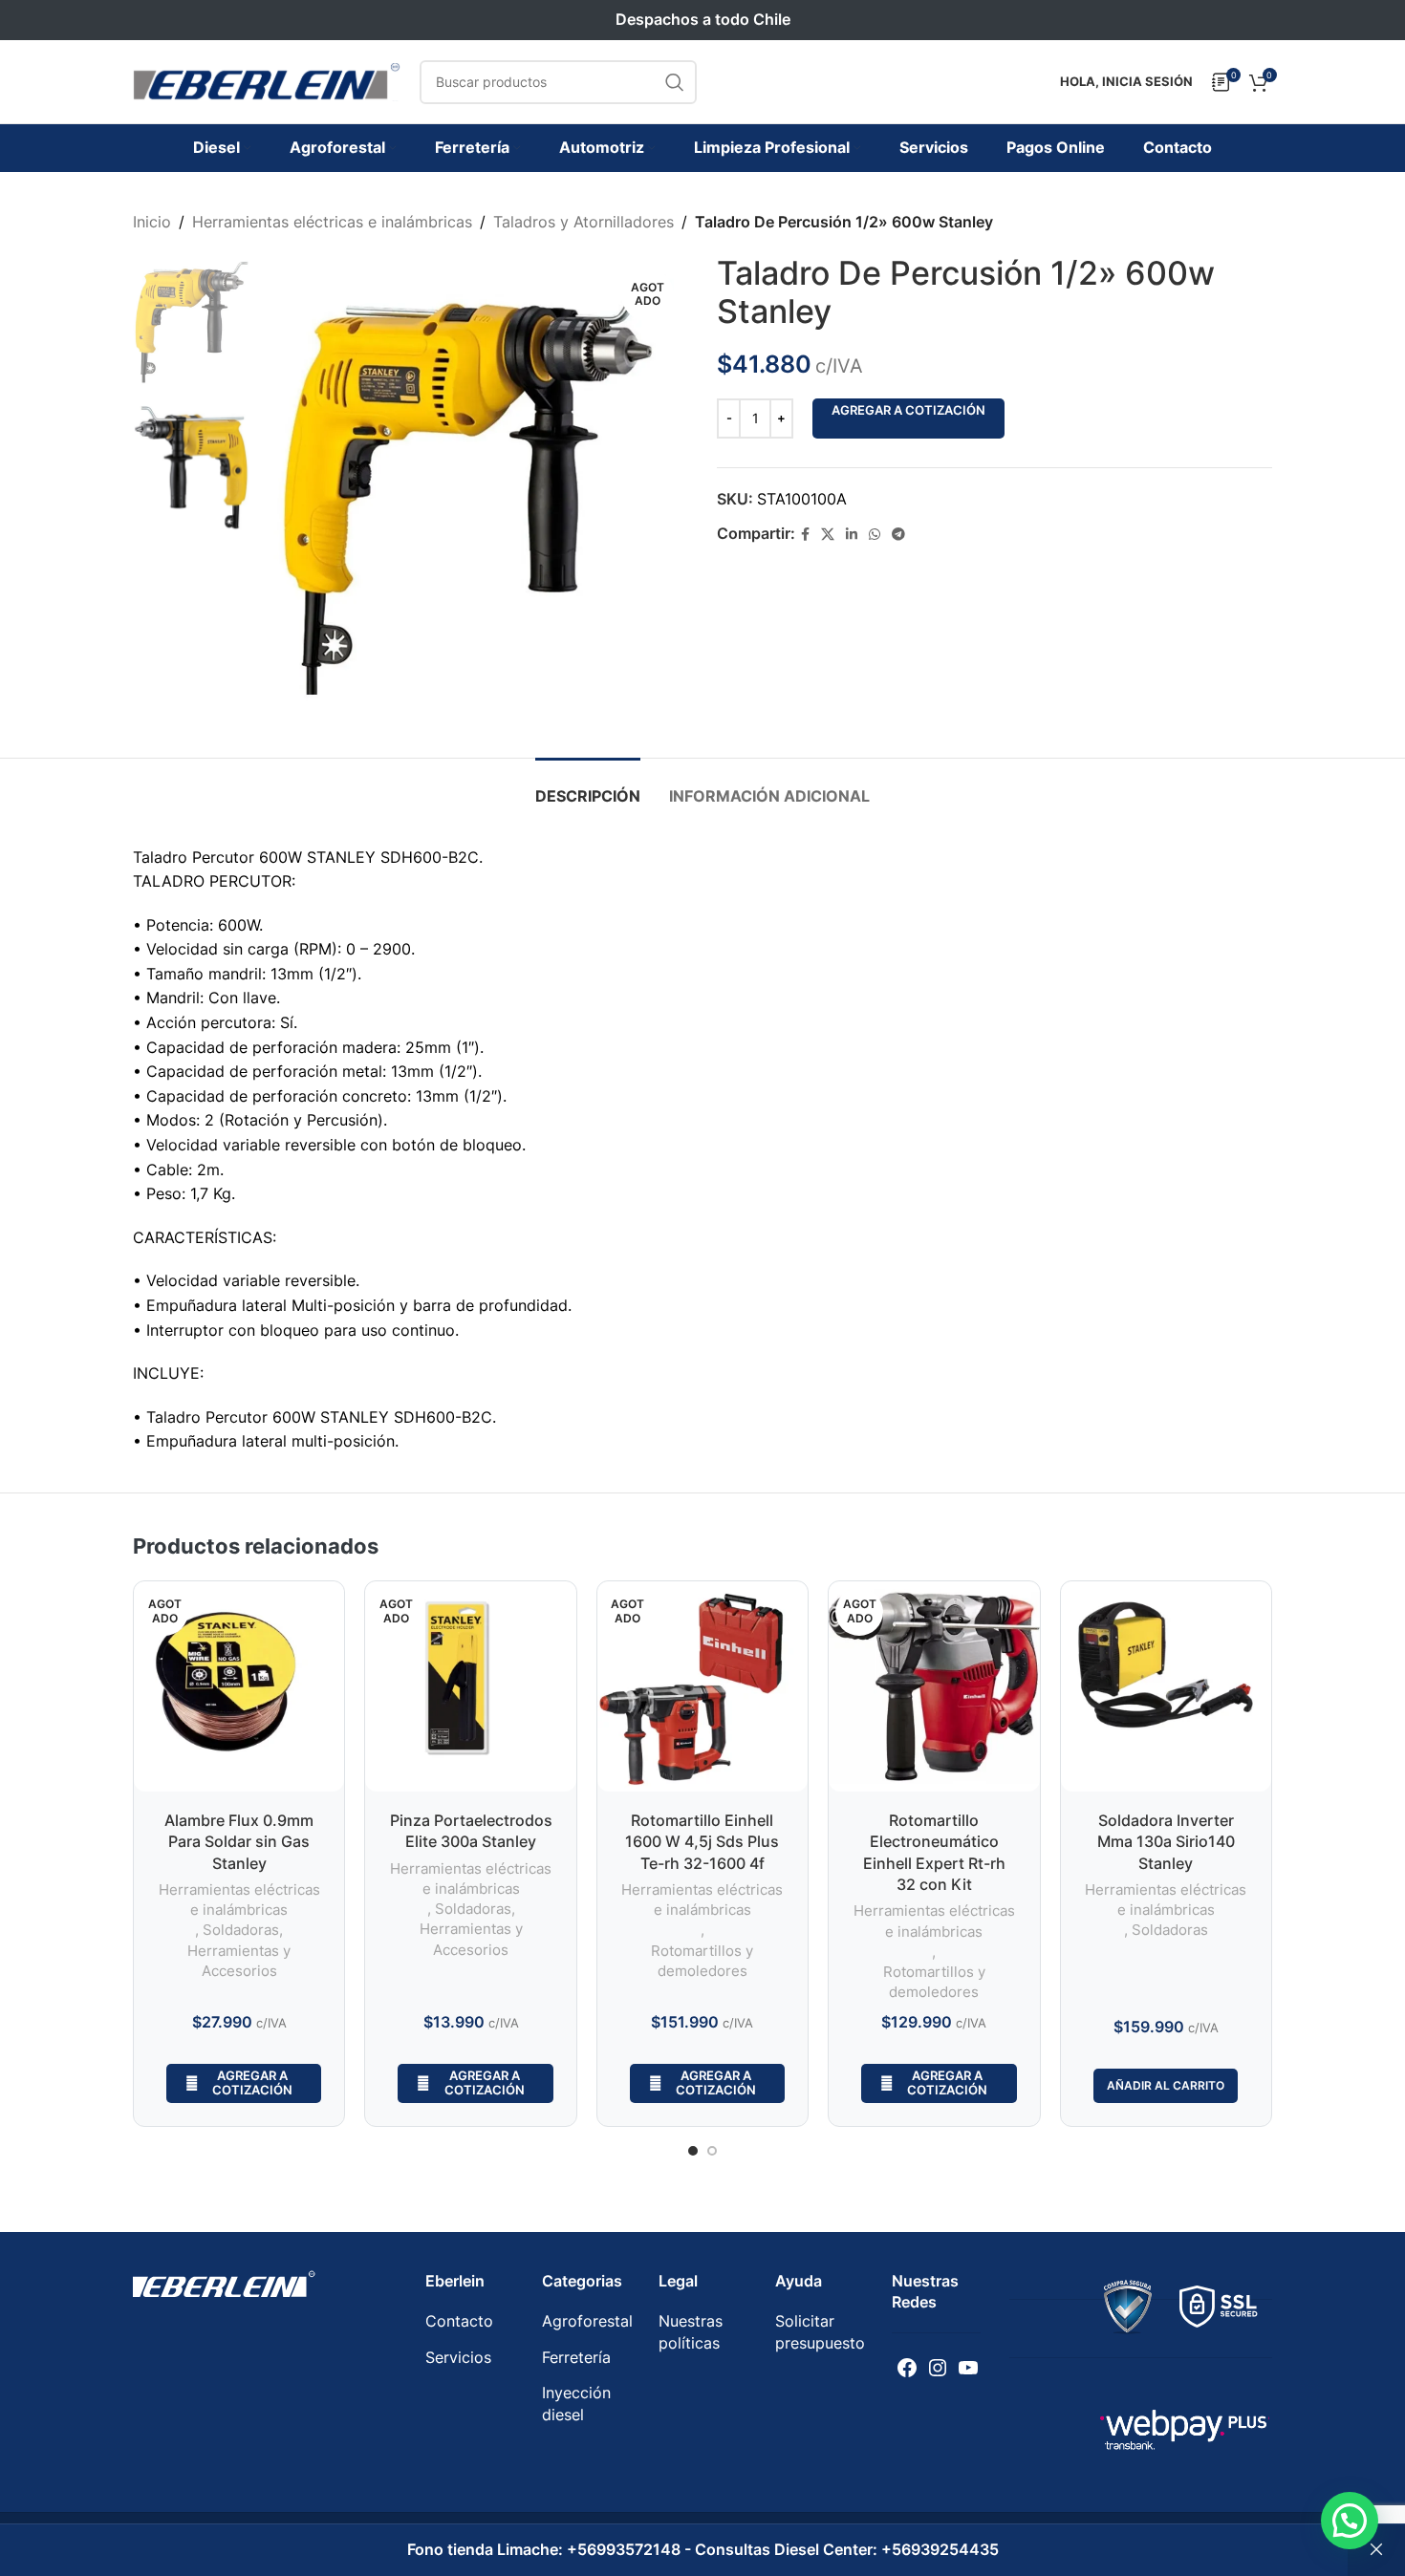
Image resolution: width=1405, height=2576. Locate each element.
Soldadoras (241, 1930)
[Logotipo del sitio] (267, 80)
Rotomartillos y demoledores (702, 1961)
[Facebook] (907, 2368)
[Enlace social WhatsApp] (875, 535)
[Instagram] (938, 2368)
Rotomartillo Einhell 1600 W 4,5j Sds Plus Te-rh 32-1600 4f (702, 1842)
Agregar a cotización (908, 410)
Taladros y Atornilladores (584, 222)
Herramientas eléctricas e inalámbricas (332, 222)
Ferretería (576, 2357)
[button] (1350, 2521)
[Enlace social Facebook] (805, 535)
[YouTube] (968, 2368)
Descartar (1376, 2550)
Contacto (459, 2321)
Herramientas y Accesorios (239, 1961)
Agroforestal (587, 2321)
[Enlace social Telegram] (898, 535)
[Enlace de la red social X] (828, 535)
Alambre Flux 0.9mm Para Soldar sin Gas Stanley (239, 1842)
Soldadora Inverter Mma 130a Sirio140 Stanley (1166, 1842)
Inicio (152, 222)
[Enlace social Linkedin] (852, 535)
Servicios (458, 2357)
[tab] (588, 787)
